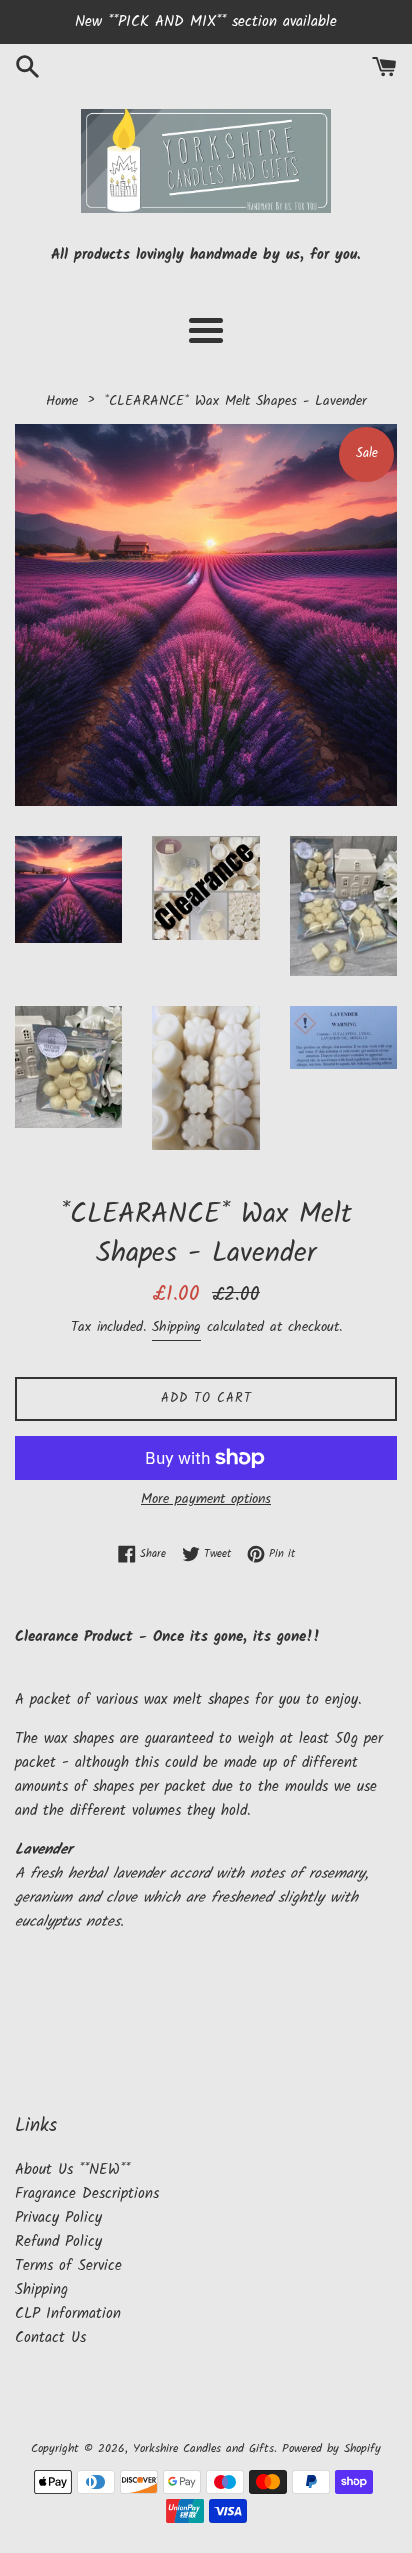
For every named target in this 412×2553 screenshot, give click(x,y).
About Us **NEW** (72, 2170)
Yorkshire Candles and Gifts (203, 2448)
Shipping (176, 1327)
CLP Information (68, 2314)
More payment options (206, 1499)
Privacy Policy (58, 2218)
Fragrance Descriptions (87, 2194)
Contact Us (50, 2338)
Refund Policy (58, 2242)
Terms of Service (68, 2266)
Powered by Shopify (331, 2448)
